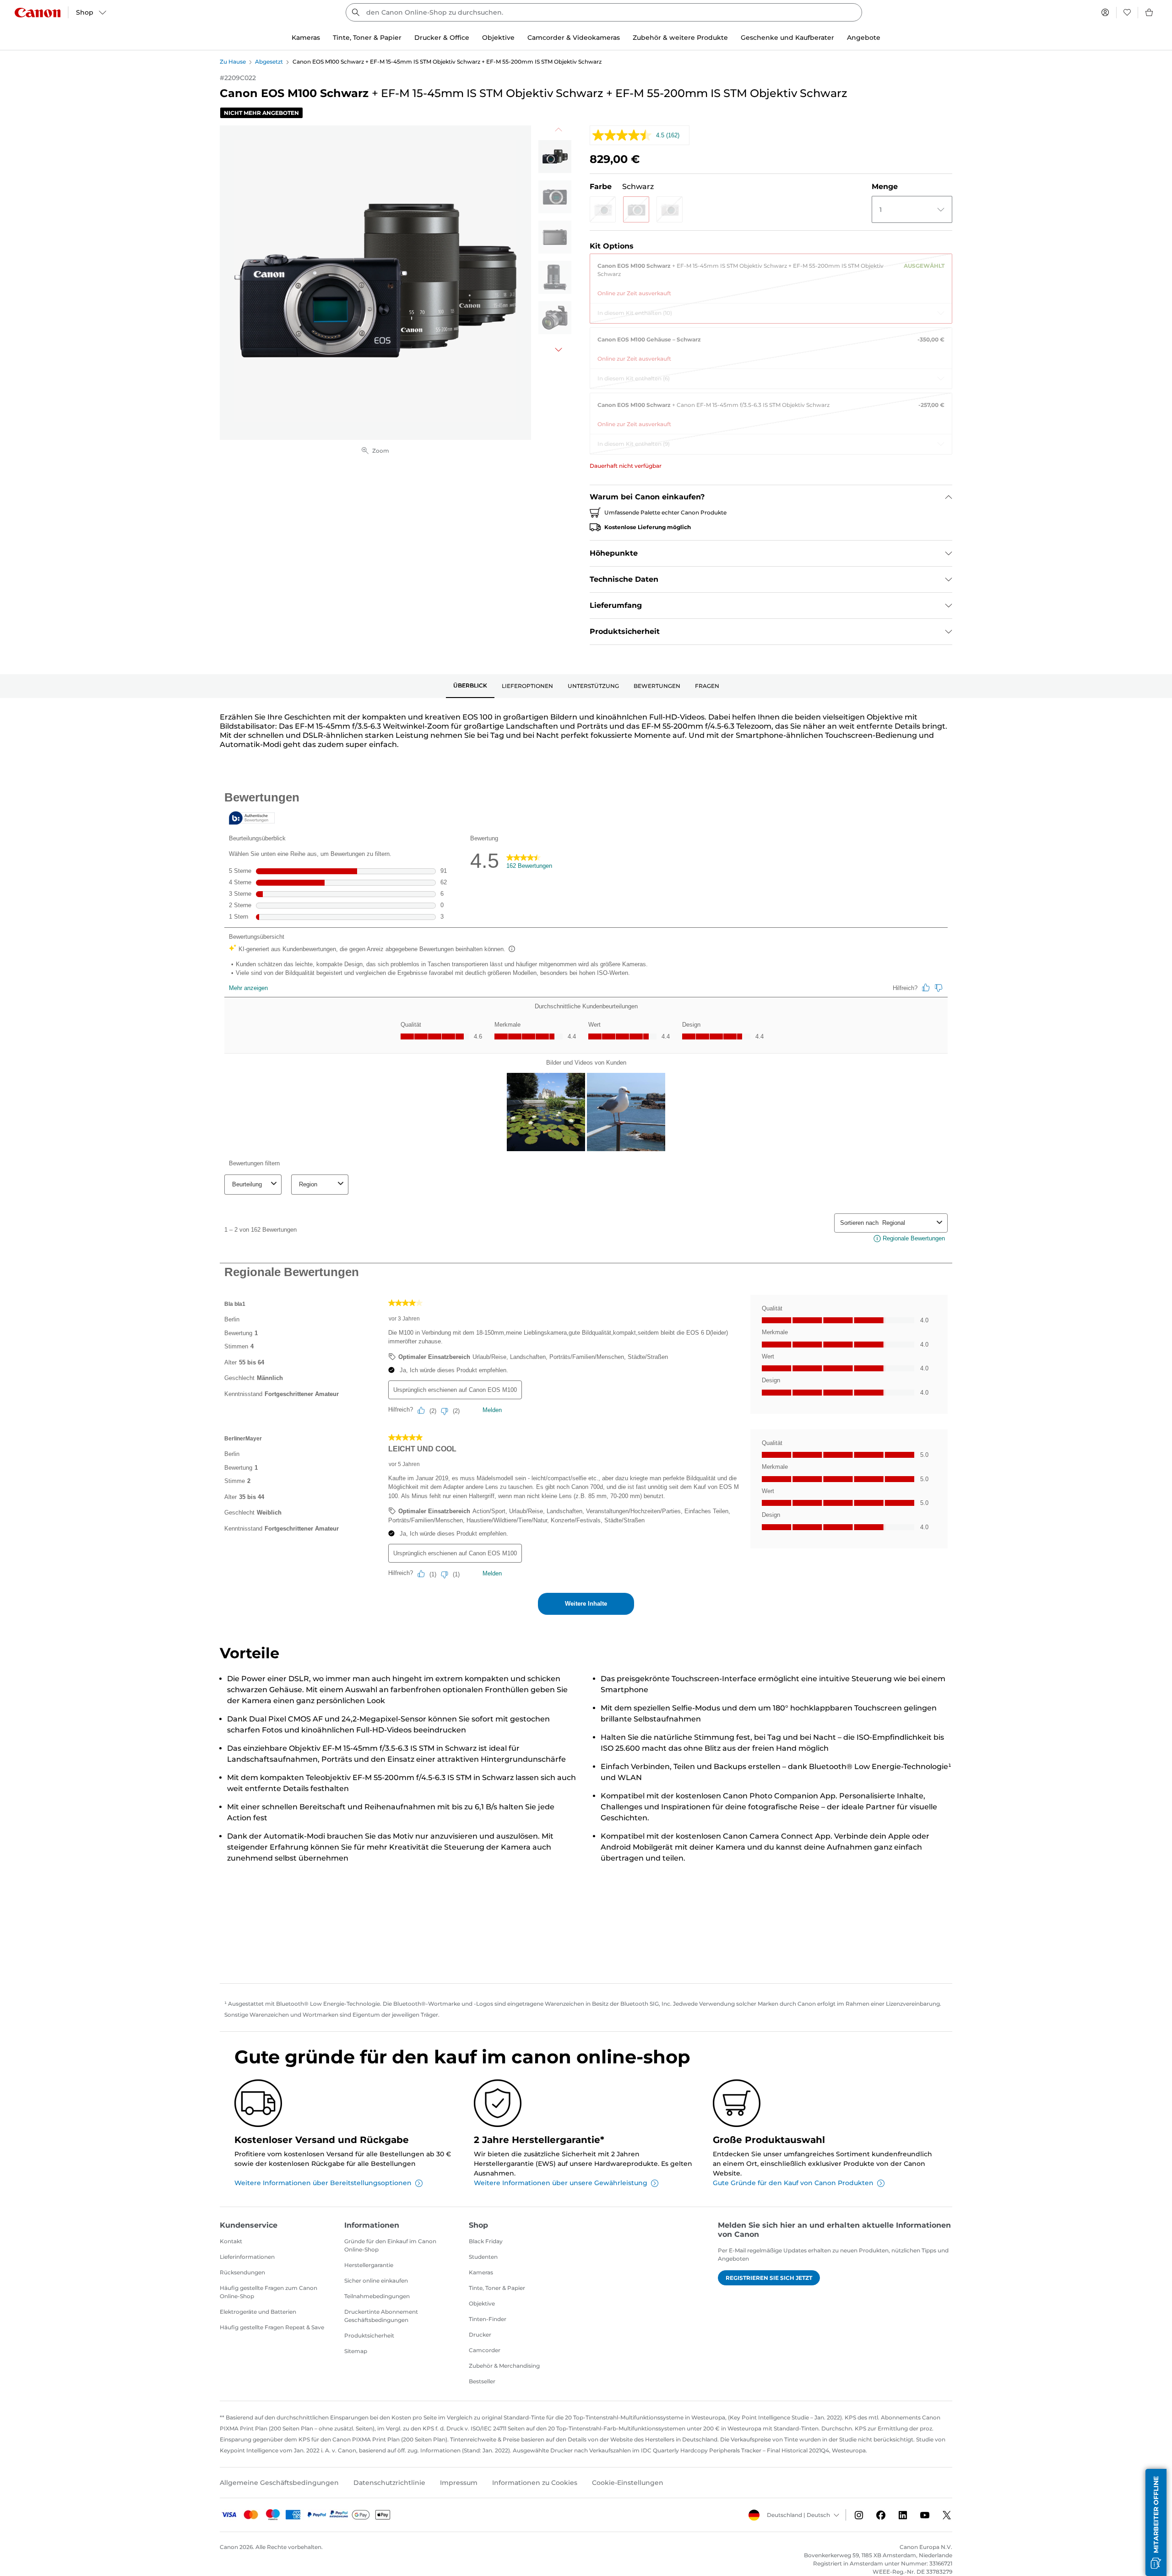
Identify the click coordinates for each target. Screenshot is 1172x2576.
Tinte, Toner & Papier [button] (367, 38)
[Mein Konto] (1105, 12)
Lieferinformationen (247, 2257)
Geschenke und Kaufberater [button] (787, 38)
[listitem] (555, 157)
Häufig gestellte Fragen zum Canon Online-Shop (269, 2292)
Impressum (459, 2483)
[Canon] (38, 13)
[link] (771, 276)
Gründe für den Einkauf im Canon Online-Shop (390, 2245)
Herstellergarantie (369, 2265)
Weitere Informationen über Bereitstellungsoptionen (323, 2183)
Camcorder (485, 2350)
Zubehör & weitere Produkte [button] (680, 38)
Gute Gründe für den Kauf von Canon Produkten (793, 2183)
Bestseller (482, 2381)
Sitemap (356, 2351)
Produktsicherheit (369, 2335)
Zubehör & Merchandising (504, 2366)
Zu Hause (233, 62)
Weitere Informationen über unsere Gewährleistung (561, 2183)
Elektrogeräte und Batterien (258, 2312)
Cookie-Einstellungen (628, 2483)
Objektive (482, 2303)
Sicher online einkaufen (376, 2281)
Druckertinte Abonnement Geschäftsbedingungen (381, 2316)
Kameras (481, 2272)
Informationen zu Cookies (535, 2483)
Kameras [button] (306, 38)
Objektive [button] (498, 38)
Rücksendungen (242, 2272)
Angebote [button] (864, 38)
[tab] (470, 686)
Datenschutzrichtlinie (389, 2483)
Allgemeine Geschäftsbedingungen (279, 2483)
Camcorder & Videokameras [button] (574, 38)
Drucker (480, 2335)
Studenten (483, 2257)
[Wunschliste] (1127, 12)
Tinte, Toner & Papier (497, 2288)
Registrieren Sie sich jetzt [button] (769, 2278)
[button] (603, 209)
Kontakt (231, 2241)
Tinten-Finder (488, 2319)
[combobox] (604, 12)
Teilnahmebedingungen (377, 2296)
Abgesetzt (269, 62)
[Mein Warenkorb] (1150, 12)
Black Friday (486, 2241)
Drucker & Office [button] (442, 38)
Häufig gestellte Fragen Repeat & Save (272, 2327)
